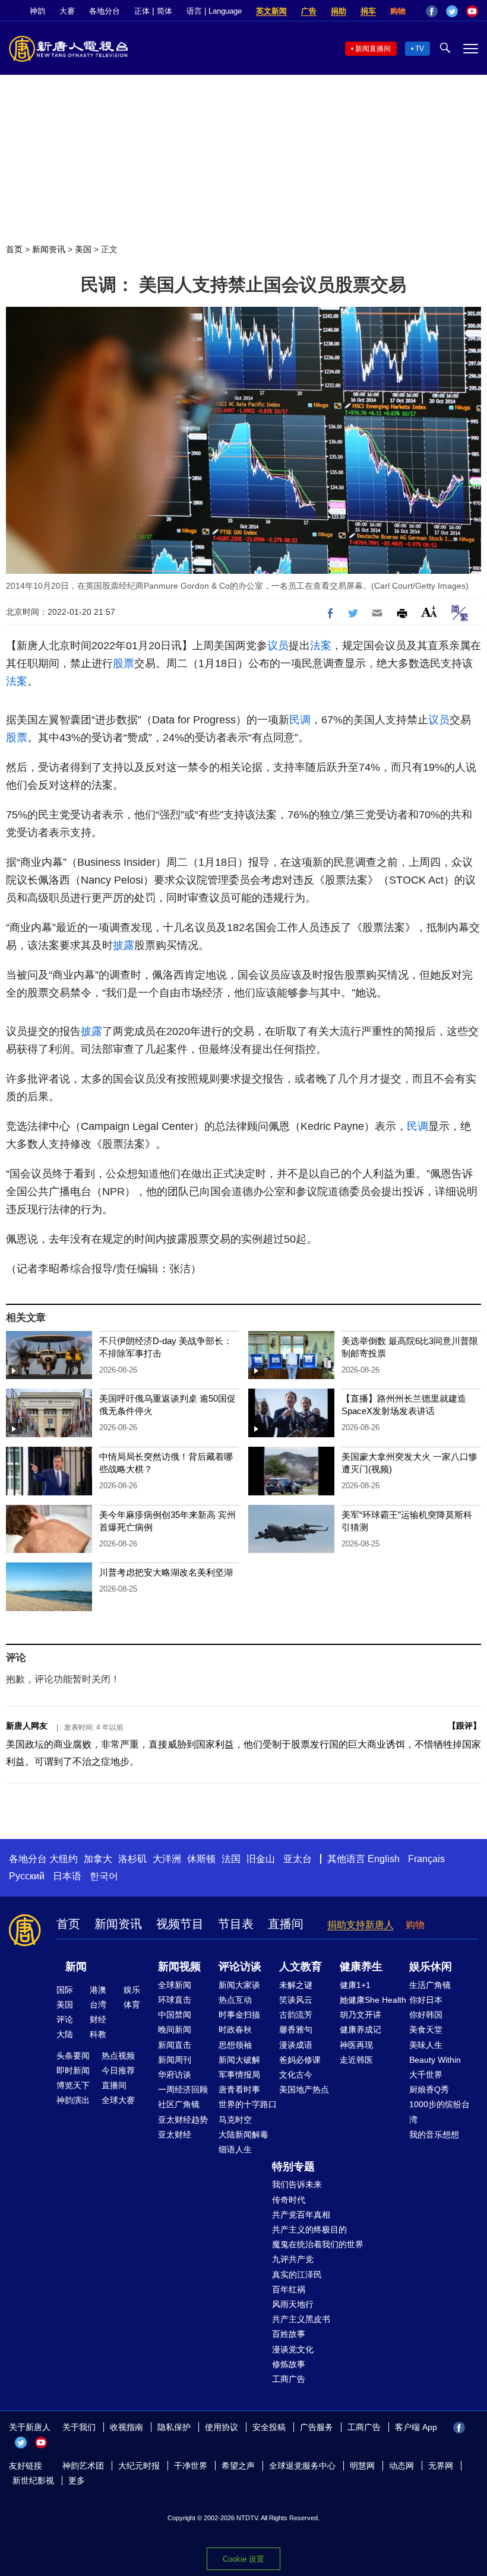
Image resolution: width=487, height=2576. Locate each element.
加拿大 (98, 1859)
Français (426, 1859)
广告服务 (317, 2427)
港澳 (98, 1990)
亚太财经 (175, 2135)
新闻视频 (179, 1967)
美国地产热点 (304, 2089)
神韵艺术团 (83, 2466)
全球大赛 (118, 2100)
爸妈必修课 (300, 2060)
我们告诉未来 (297, 2184)
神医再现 (356, 2045)
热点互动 (235, 2000)
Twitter (452, 11)
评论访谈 (240, 1967)
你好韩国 (426, 2015)
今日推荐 (118, 2070)
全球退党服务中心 (302, 2466)
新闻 (76, 1967)
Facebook (432, 11)
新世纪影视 (33, 2480)
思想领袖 (235, 2045)
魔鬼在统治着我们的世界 (318, 2244)
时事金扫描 (239, 2015)
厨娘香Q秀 (429, 2089)
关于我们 (79, 2427)
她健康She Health (373, 2000)
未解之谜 (296, 1985)
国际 (65, 1990)
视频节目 (180, 1924)
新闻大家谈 (239, 1985)
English (384, 1859)
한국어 (104, 1876)
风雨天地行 (293, 2304)
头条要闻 (73, 2056)
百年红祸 (289, 2289)
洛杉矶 (132, 1859)
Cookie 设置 (243, 2559)
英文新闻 (271, 11)
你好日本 (426, 2000)
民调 (300, 720)
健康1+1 (355, 1985)
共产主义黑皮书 (301, 2319)
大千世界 (426, 2075)
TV (420, 49)
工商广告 (289, 2379)
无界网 (441, 2466)
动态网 (401, 2466)
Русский (27, 1876)
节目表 (236, 1924)
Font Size (429, 612)
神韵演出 (73, 2100)
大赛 (67, 11)
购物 (398, 11)
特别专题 (293, 2167)
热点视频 (118, 2056)
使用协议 (222, 2427)
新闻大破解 (239, 2060)
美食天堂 (426, 2029)
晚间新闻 (175, 2029)
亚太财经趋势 (183, 2120)
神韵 (37, 11)
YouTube (472, 11)
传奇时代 (289, 2200)
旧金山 (261, 1859)
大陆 (65, 2034)
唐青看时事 (239, 2089)
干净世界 (191, 2466)
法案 (321, 646)
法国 (231, 1859)
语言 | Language (214, 11)
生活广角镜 (430, 1985)
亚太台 (298, 1859)
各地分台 (105, 11)
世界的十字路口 (248, 2104)
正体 (142, 11)
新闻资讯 (49, 249)
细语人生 (235, 2149)
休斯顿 (201, 1859)
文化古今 (296, 2075)
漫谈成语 (296, 2045)
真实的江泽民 (297, 2275)
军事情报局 (239, 2075)
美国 (83, 249)
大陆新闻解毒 (243, 2135)
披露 (124, 945)
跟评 (464, 1726)
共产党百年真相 (301, 2215)
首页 (14, 249)
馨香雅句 (296, 2029)
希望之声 (238, 2466)
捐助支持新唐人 (360, 1925)
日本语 (67, 1876)
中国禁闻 (175, 2015)
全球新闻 (175, 1985)
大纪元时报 (139, 2466)
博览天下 (73, 2085)
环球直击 (175, 2000)
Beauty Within (435, 2060)
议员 (278, 646)
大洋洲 (167, 1859)
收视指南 (127, 2427)
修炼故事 (289, 2364)
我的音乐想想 (434, 2135)
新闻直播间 (373, 49)
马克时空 (235, 2120)
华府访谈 (175, 2075)
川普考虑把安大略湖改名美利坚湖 (166, 1572)
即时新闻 (73, 2070)
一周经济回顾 (183, 2089)
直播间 (286, 1924)
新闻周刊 (175, 2060)
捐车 (368, 11)
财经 (98, 2019)
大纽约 (64, 1859)
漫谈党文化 (293, 2349)
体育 (132, 2005)
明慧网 (362, 2466)
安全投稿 (269, 2427)
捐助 (339, 11)
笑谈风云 (296, 2000)
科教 (98, 2034)
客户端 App (416, 2427)
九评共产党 (293, 2259)
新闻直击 (175, 2045)
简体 (165, 11)
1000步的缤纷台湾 (439, 2112)
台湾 (98, 2005)
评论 (65, 2019)
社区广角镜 (179, 2104)
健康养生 (361, 1967)
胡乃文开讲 (360, 2015)
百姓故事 (289, 2334)
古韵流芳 (296, 2015)
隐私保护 (174, 2427)
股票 (124, 663)
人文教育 (301, 1967)
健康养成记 (360, 2029)
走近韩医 (356, 2060)
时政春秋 (235, 2029)
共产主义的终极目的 (309, 2229)
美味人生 (426, 2045)
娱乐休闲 (431, 1967)
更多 (77, 2480)
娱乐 (132, 1990)
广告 (309, 11)
